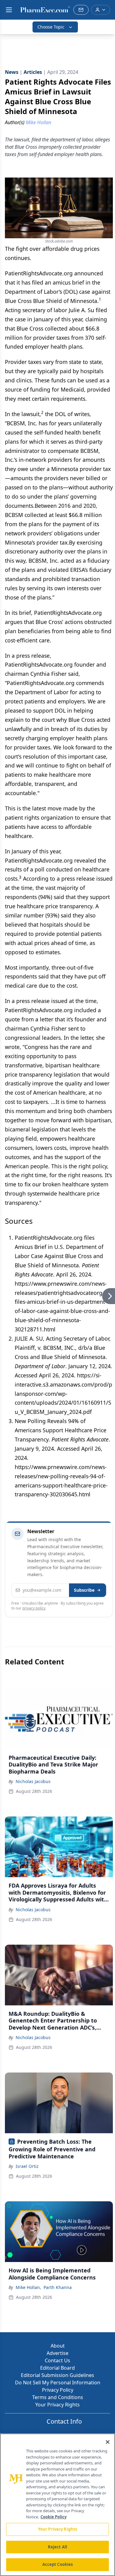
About (58, 2346)
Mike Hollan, (28, 2287)
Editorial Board (57, 2368)
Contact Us (57, 2360)
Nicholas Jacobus (33, 1781)
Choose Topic (51, 27)
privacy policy (34, 1608)
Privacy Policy (58, 2390)
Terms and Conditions (58, 2397)
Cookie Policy (54, 2517)
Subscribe (84, 1590)
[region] (57, 2505)
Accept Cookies (58, 2564)
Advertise (57, 2353)
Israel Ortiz (27, 2166)
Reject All (57, 2547)
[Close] (108, 2442)
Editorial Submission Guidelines (57, 2375)
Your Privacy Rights (57, 2405)
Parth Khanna (58, 2287)
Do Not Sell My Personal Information (58, 2383)
